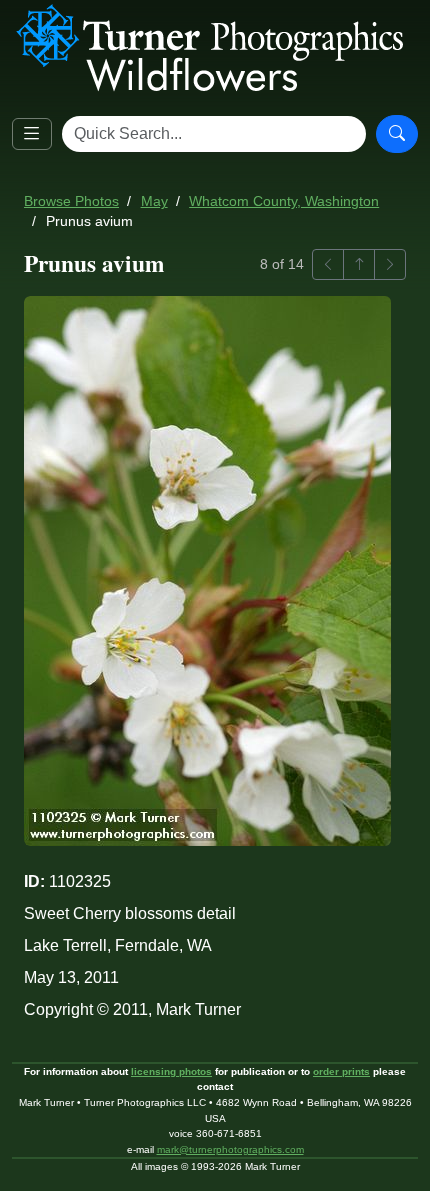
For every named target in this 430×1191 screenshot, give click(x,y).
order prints (341, 1071)
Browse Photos (71, 201)
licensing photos (171, 1071)
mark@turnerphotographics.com (230, 1149)
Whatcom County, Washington (284, 201)
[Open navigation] (32, 134)
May (154, 201)
